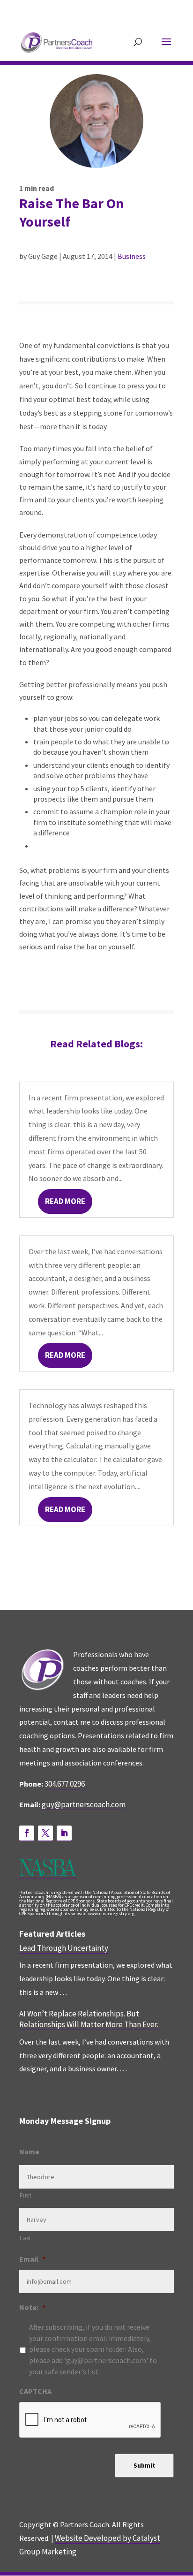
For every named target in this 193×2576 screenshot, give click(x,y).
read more (65, 1201)
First (26, 2195)
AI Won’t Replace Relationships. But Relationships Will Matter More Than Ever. (89, 2019)
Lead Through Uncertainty (64, 1948)
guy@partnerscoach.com (84, 1804)
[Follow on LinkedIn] (64, 1833)
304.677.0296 (65, 1784)
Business (132, 256)
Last (26, 2238)
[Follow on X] (45, 1833)
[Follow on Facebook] (27, 1833)
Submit (144, 2466)
